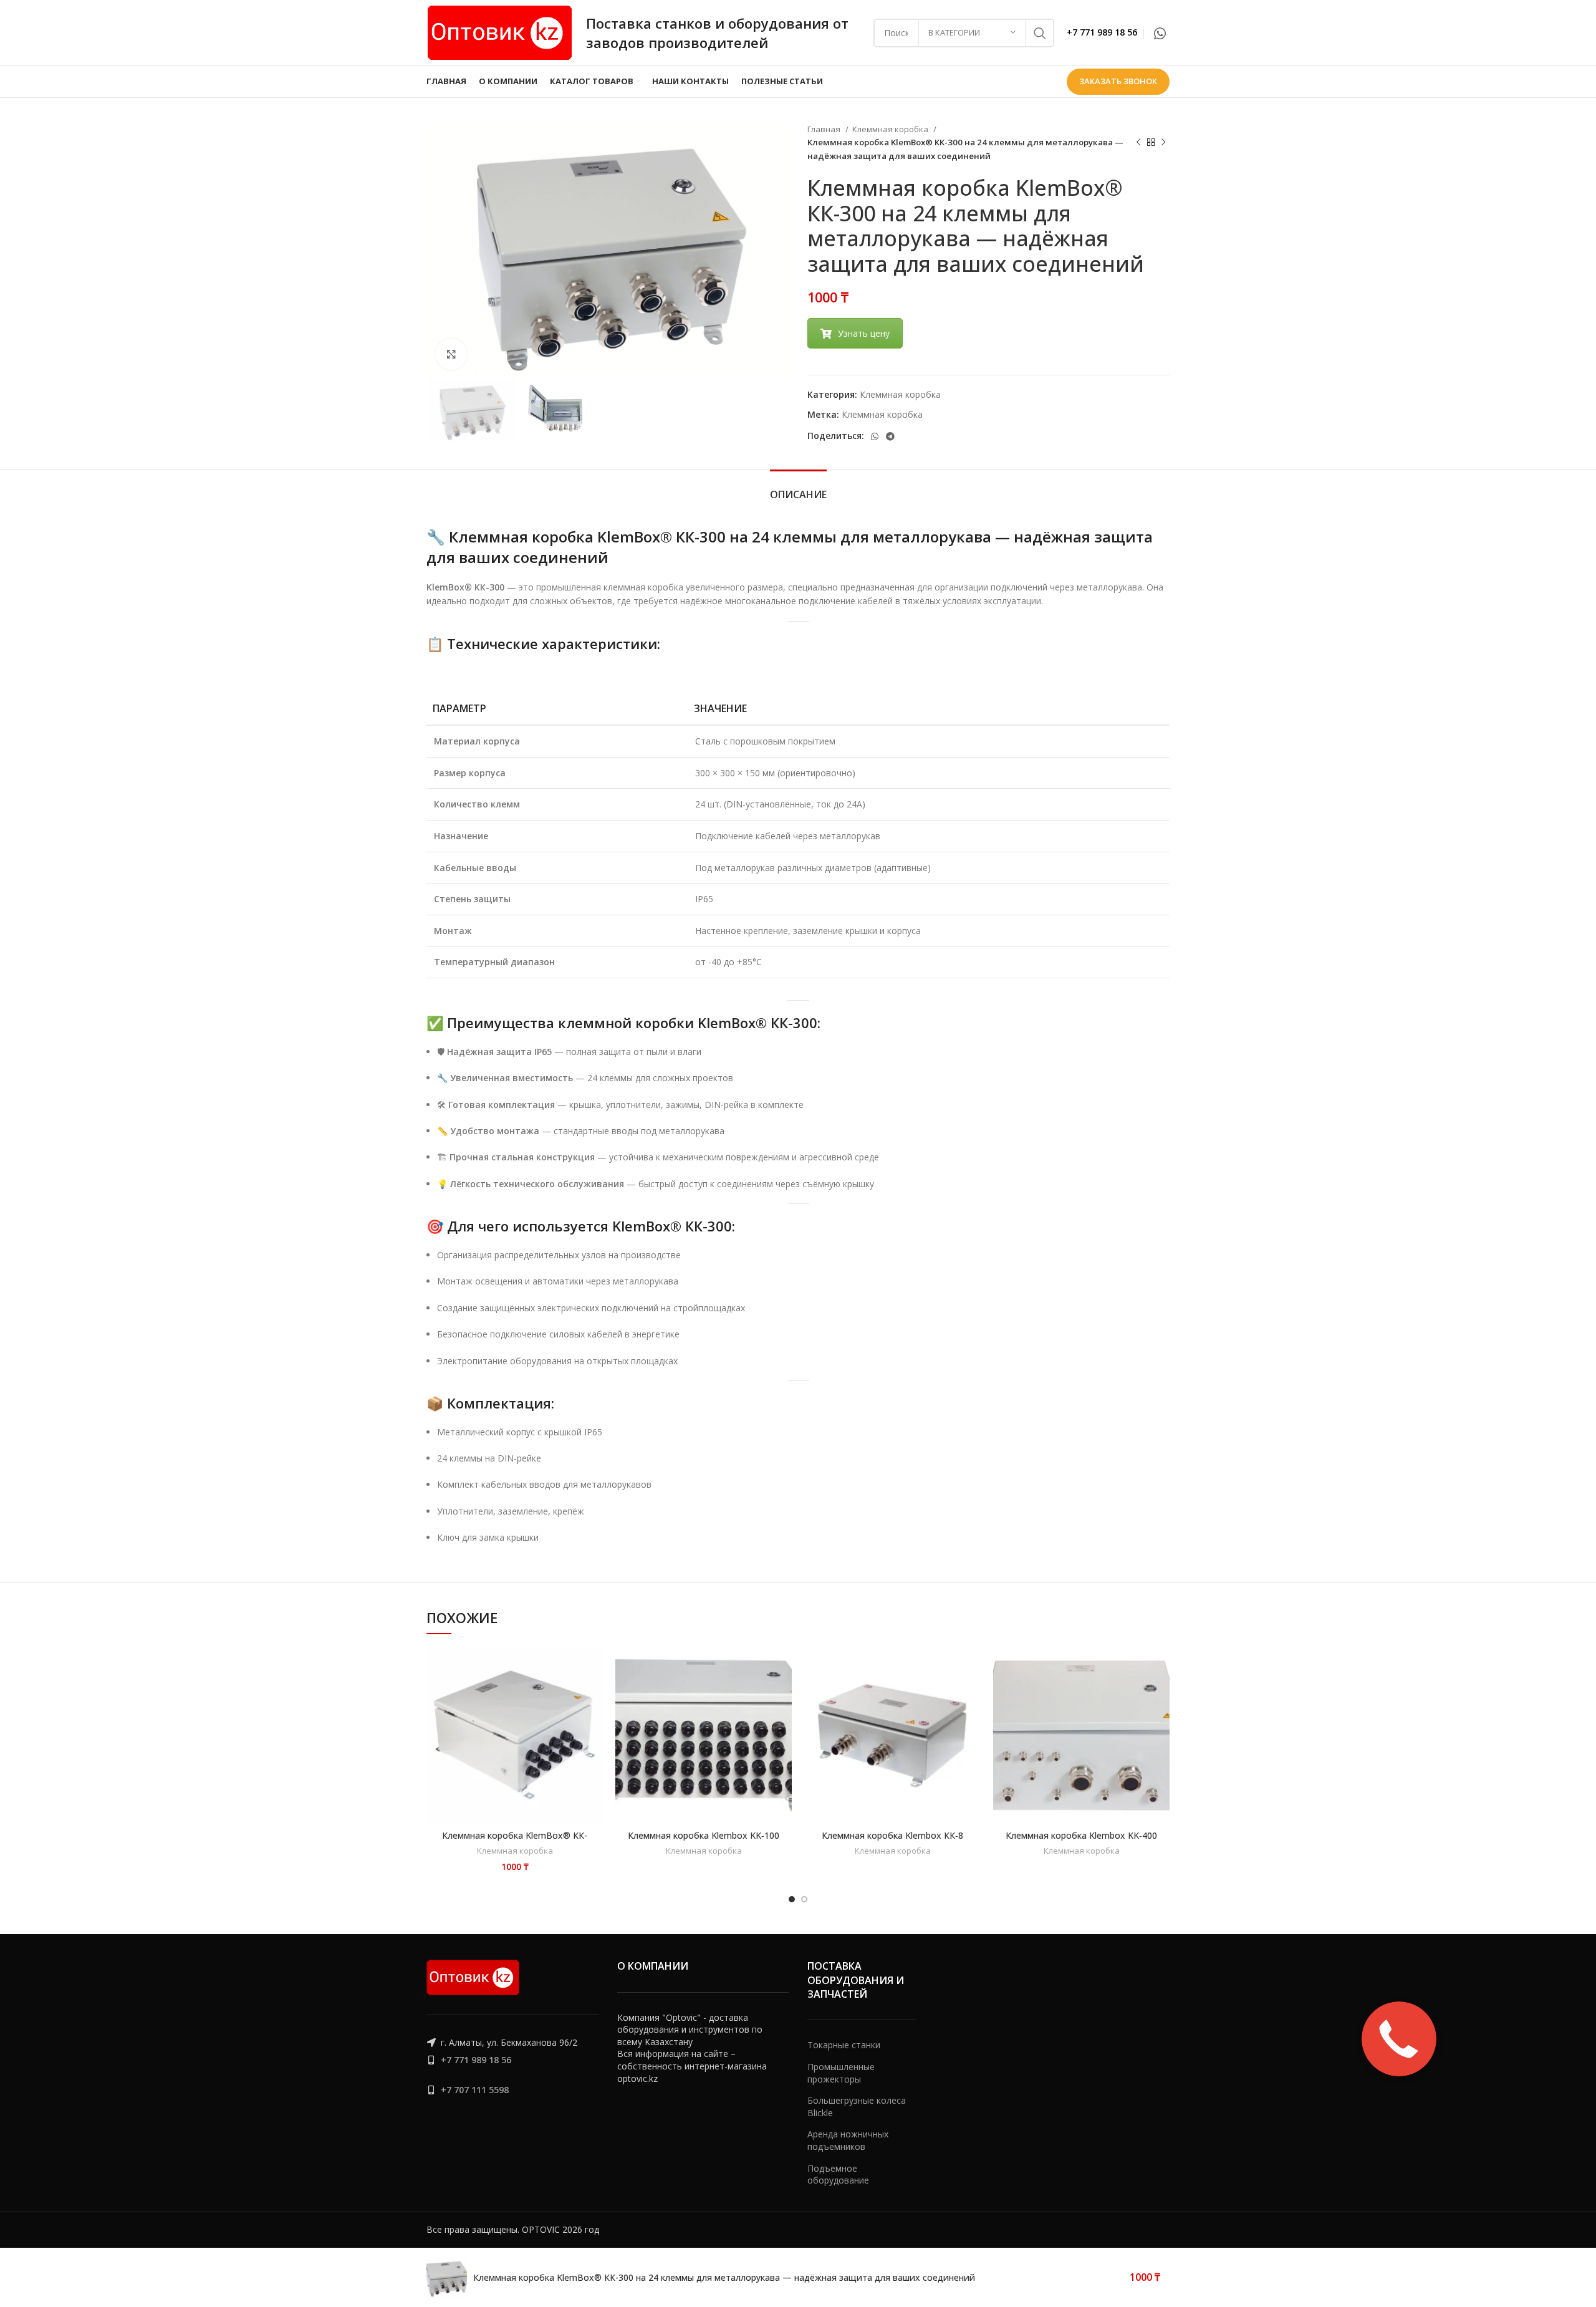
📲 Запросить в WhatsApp (538, 1666)
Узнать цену (864, 333)
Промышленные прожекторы (841, 2073)
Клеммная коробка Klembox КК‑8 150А (892, 1841)
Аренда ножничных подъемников (848, 2140)
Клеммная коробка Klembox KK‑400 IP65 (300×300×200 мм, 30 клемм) (1081, 1841)
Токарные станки (844, 2045)
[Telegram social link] (890, 436)
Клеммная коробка (891, 129)
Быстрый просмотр (538, 1693)
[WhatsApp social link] (1160, 33)
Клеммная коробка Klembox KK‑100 (704, 1835)
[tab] (798, 489)
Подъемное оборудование (838, 2175)
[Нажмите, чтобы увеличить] (451, 354)
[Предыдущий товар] (1138, 143)
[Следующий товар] (1163, 143)
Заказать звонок (1118, 81)
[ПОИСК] (1040, 33)
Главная (825, 129)
